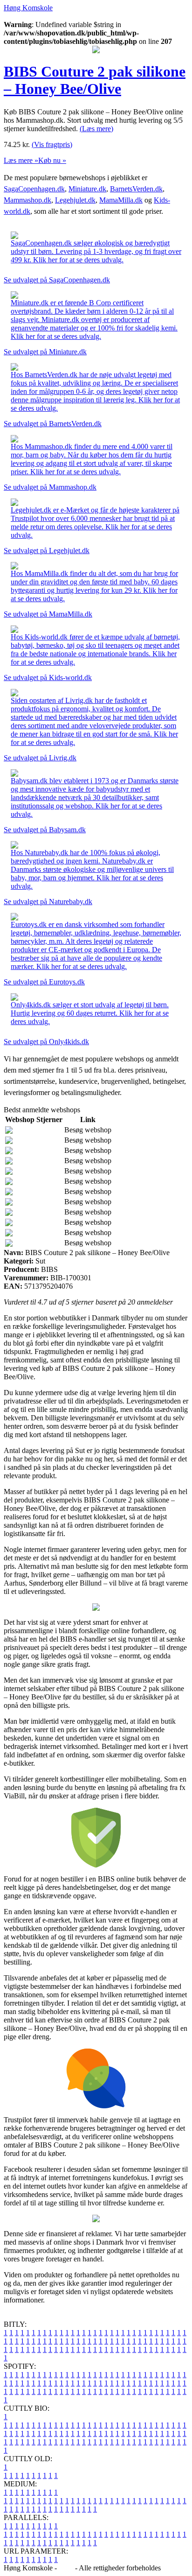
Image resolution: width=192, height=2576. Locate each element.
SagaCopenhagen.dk (34, 189)
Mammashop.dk (27, 200)
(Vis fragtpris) (52, 144)
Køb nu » (52, 160)
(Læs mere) (96, 129)
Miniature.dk (87, 189)
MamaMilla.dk (121, 200)
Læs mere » (21, 160)
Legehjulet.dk (75, 200)
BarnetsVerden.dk (136, 189)
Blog (66, 2568)
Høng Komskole (28, 8)
